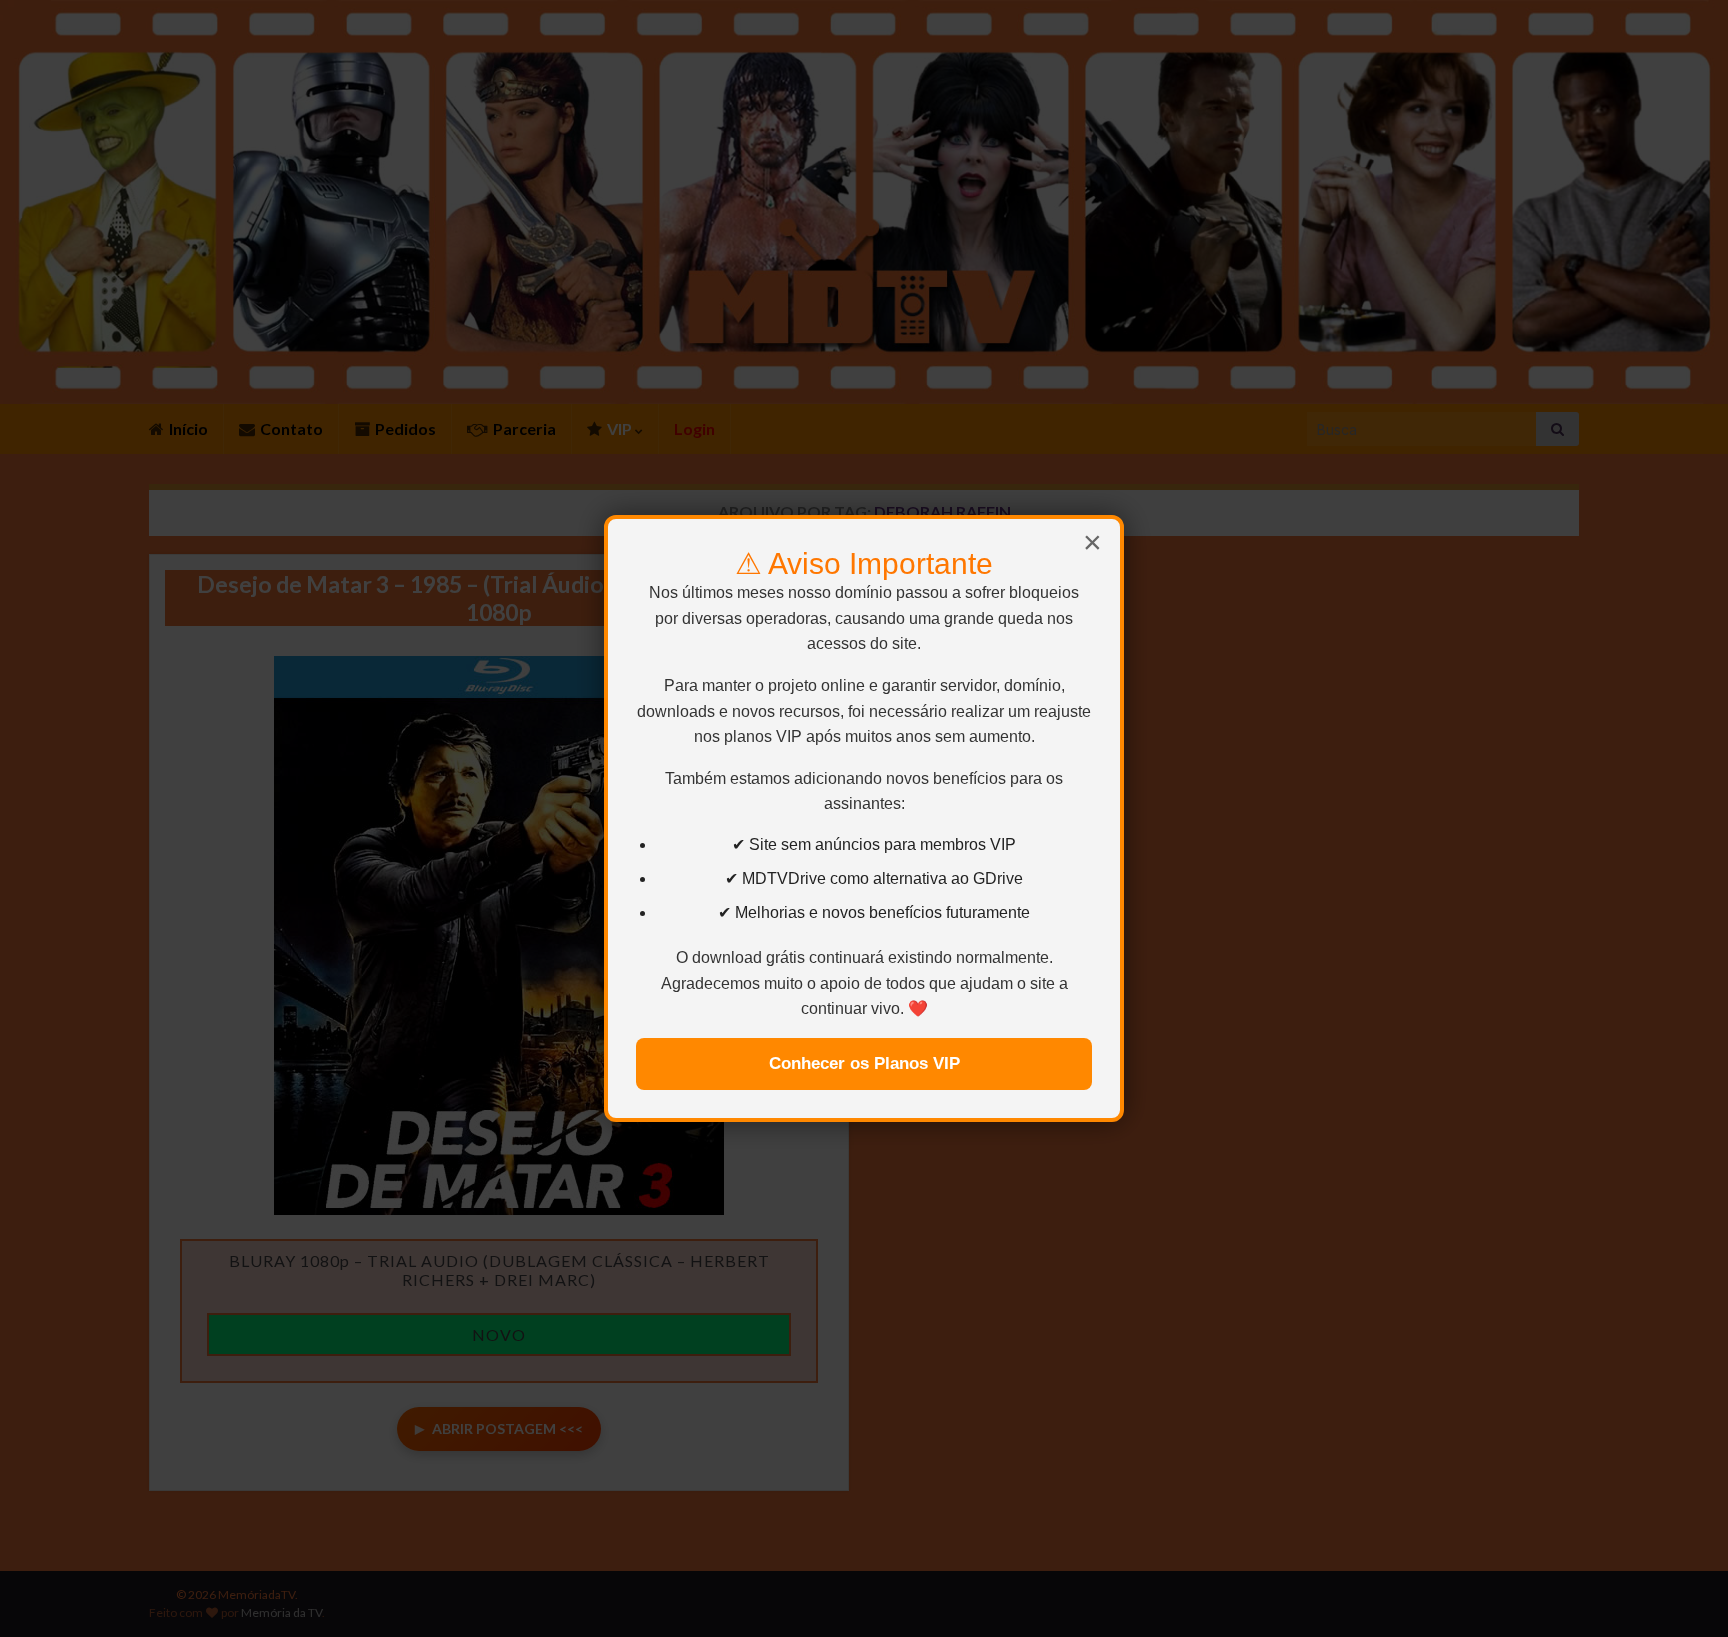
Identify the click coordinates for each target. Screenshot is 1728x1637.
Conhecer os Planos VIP (864, 1063)
